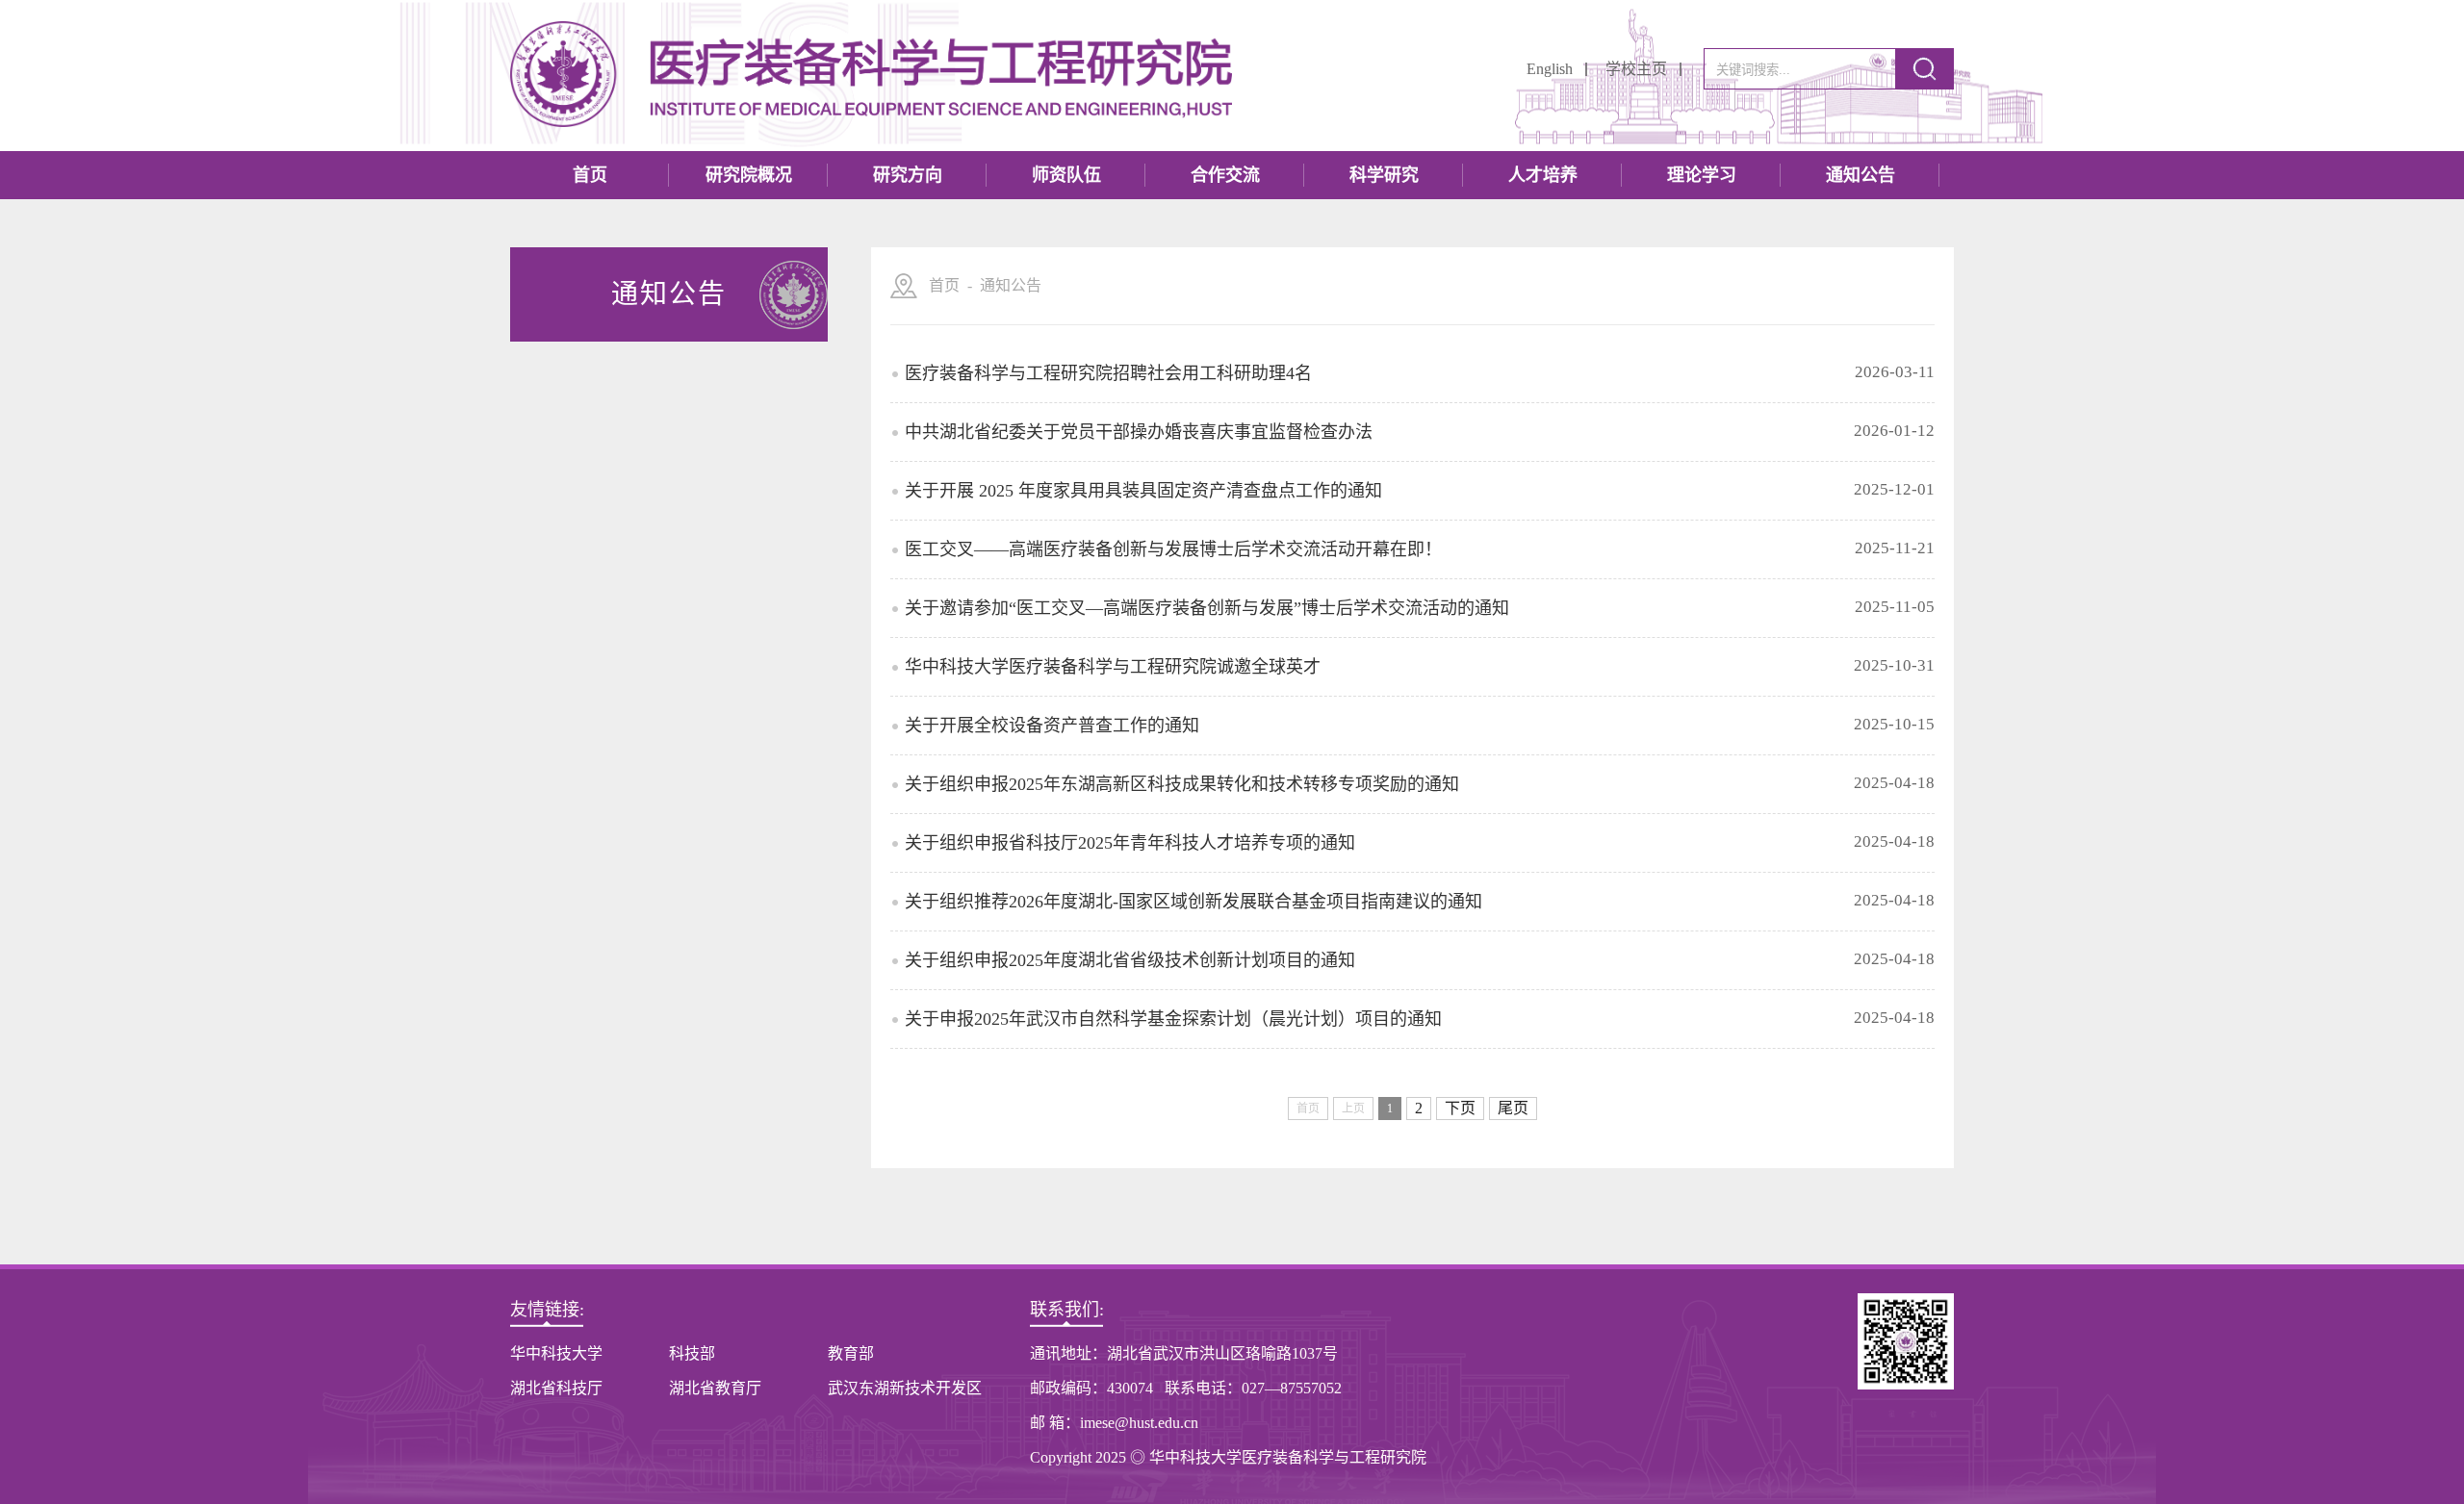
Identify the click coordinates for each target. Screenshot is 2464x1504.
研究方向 (908, 175)
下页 (1460, 1108)
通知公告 (1861, 175)
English (1550, 69)
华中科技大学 (556, 1353)
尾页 (1513, 1108)
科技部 (692, 1353)
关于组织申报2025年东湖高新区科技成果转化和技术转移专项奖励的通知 (1182, 784)
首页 (590, 175)
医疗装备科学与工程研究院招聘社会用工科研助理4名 (1108, 373)
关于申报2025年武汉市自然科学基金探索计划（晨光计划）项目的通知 (1173, 1019)
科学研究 (1384, 175)
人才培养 (1543, 175)
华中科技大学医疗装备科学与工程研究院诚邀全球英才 (1113, 667)
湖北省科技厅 (556, 1388)
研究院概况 (749, 175)
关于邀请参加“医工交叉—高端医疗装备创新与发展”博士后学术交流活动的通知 (1207, 608)
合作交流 (1225, 175)
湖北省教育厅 (715, 1388)
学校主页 (1636, 69)
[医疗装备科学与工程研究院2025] (871, 76)
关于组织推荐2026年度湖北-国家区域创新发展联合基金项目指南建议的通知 (1193, 902)
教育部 (851, 1353)
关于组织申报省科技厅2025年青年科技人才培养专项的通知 (1130, 843)
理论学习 (1702, 175)
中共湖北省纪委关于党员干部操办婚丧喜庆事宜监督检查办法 (1139, 432)
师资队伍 (1066, 175)
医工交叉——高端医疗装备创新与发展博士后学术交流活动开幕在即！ (1173, 549)
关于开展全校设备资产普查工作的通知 (1052, 726)
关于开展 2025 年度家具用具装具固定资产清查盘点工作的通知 (1143, 491)
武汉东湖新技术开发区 (905, 1388)
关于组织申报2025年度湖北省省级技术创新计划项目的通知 (1130, 960)
